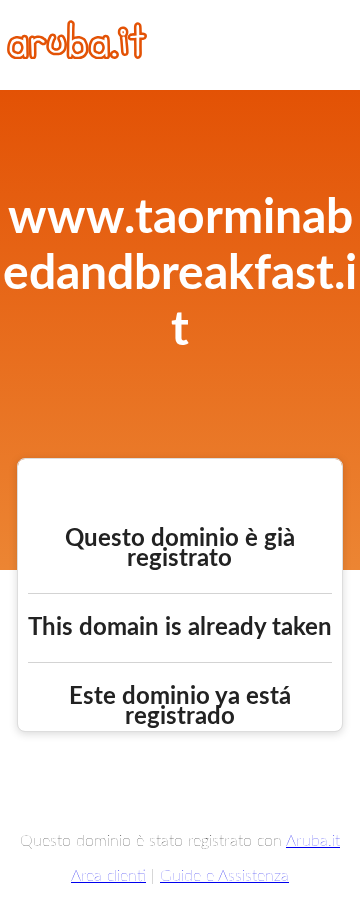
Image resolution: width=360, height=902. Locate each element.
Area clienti (108, 876)
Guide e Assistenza (224, 876)
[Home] (77, 54)
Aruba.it (313, 841)
